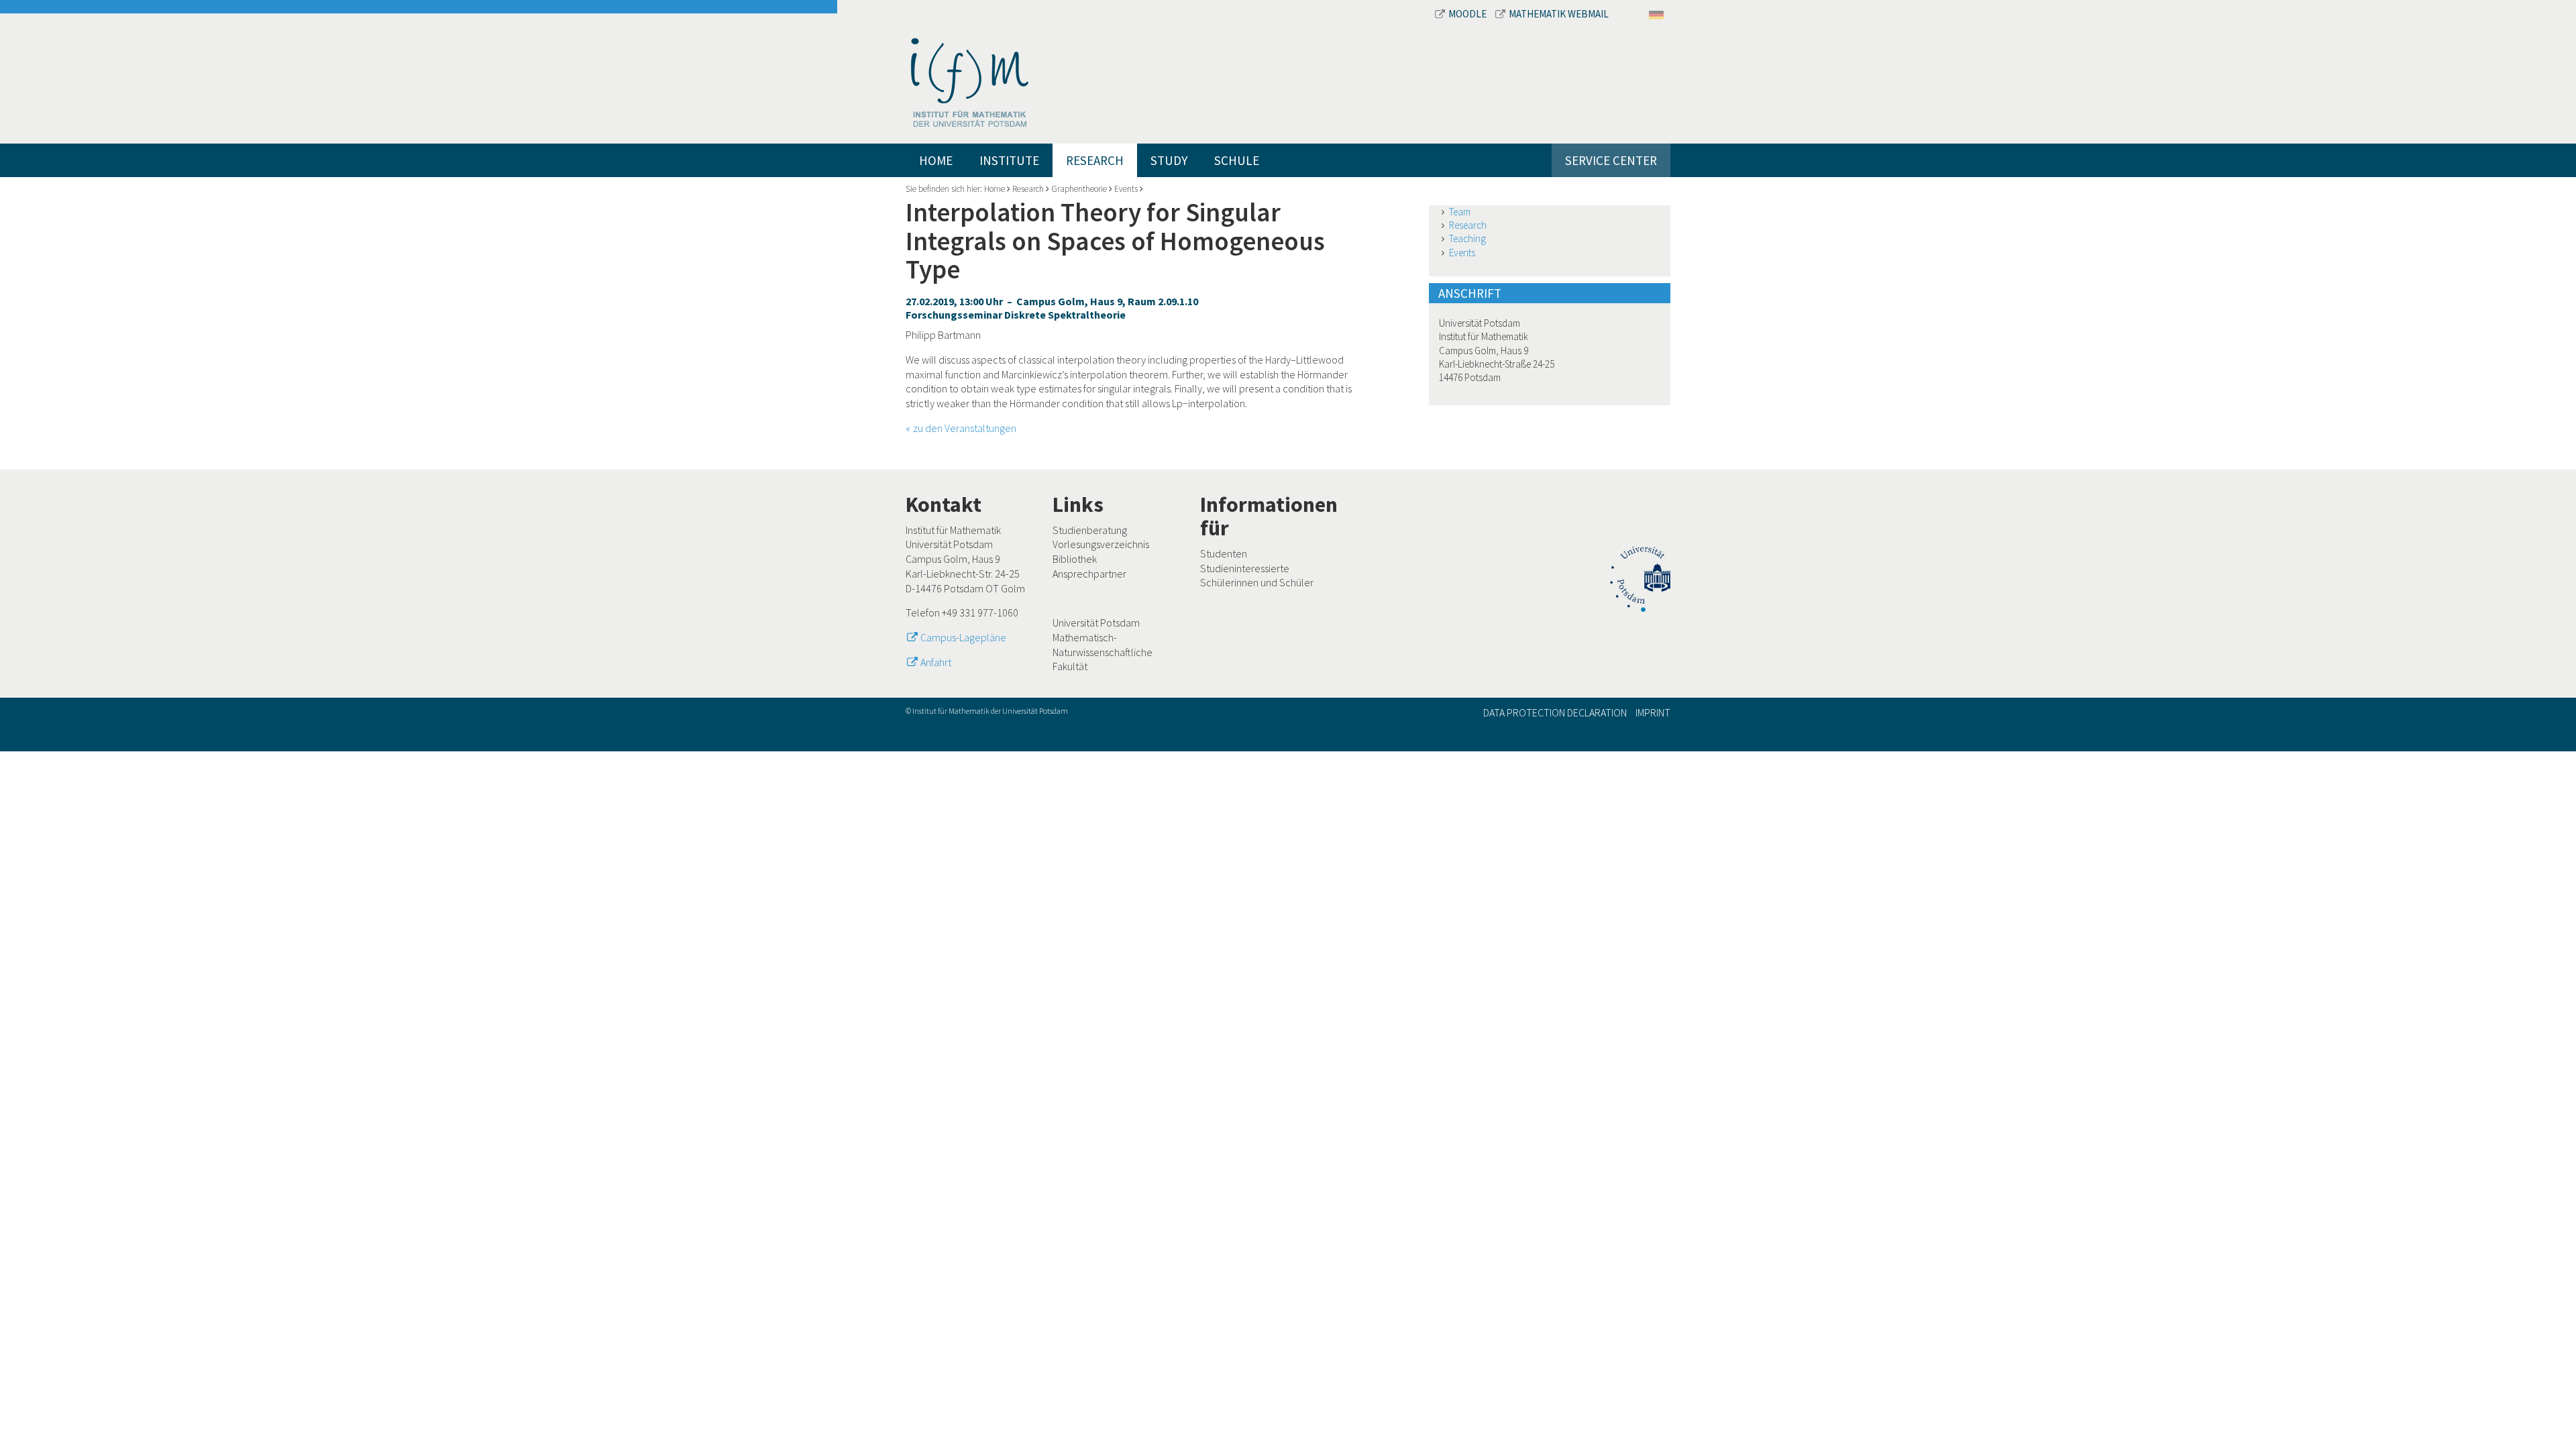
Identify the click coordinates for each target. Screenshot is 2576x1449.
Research (1095, 160)
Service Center (1611, 160)
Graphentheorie (1079, 189)
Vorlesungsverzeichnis (1101, 544)
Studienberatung (1090, 530)
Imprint (1653, 712)
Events (1126, 189)
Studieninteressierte (1245, 568)
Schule (1237, 160)
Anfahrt (936, 662)
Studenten (1224, 553)
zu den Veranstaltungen (965, 428)
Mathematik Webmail (1559, 14)
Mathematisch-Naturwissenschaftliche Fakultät (1103, 652)
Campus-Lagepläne (963, 637)
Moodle (1468, 14)
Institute (1009, 160)
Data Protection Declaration (1555, 712)
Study (1169, 160)
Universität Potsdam (1096, 623)
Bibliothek (1075, 559)
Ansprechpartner (1089, 574)
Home (936, 160)
